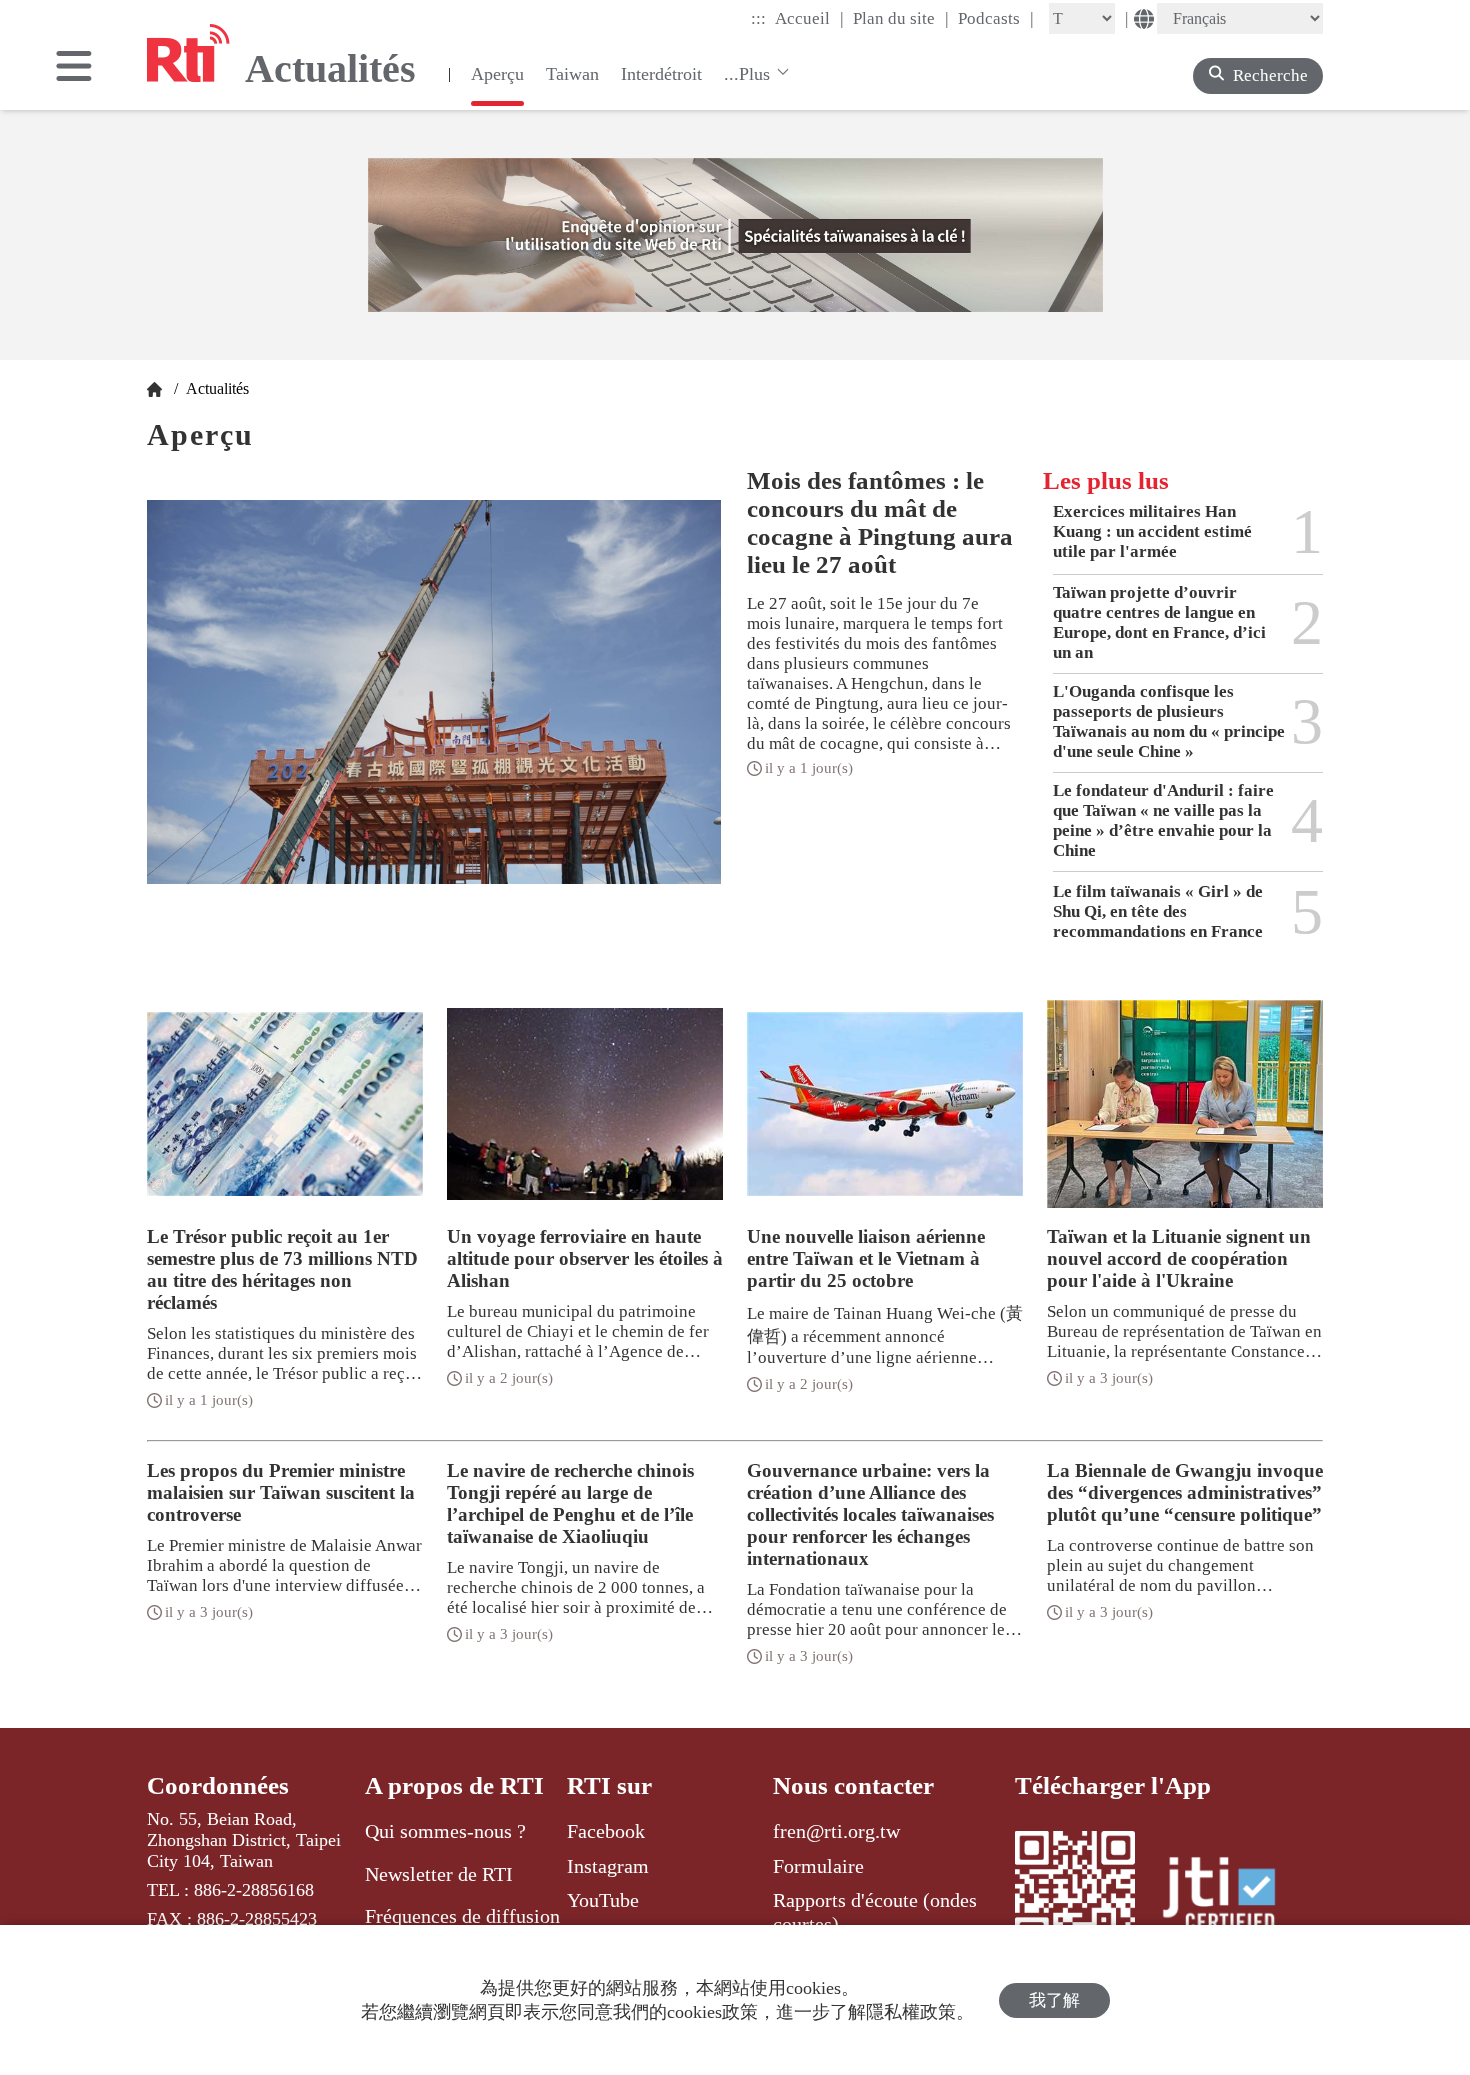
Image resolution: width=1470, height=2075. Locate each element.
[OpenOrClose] (74, 68)
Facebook (606, 1831)
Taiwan (572, 74)
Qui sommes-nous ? (445, 1831)
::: (758, 18)
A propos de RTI (454, 1785)
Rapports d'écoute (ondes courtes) (875, 1912)
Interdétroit (661, 74)
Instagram (608, 1866)
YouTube (603, 1900)
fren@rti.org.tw (836, 1831)
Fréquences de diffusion (462, 1916)
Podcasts (996, 18)
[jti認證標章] (1231, 1897)
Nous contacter (853, 1785)
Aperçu (497, 74)
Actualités (215, 388)
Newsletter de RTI (439, 1874)
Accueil (809, 18)
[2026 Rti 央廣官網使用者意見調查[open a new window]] (735, 235)
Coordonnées (218, 1785)
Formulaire (818, 1866)
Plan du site (901, 18)
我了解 (1054, 2000)
